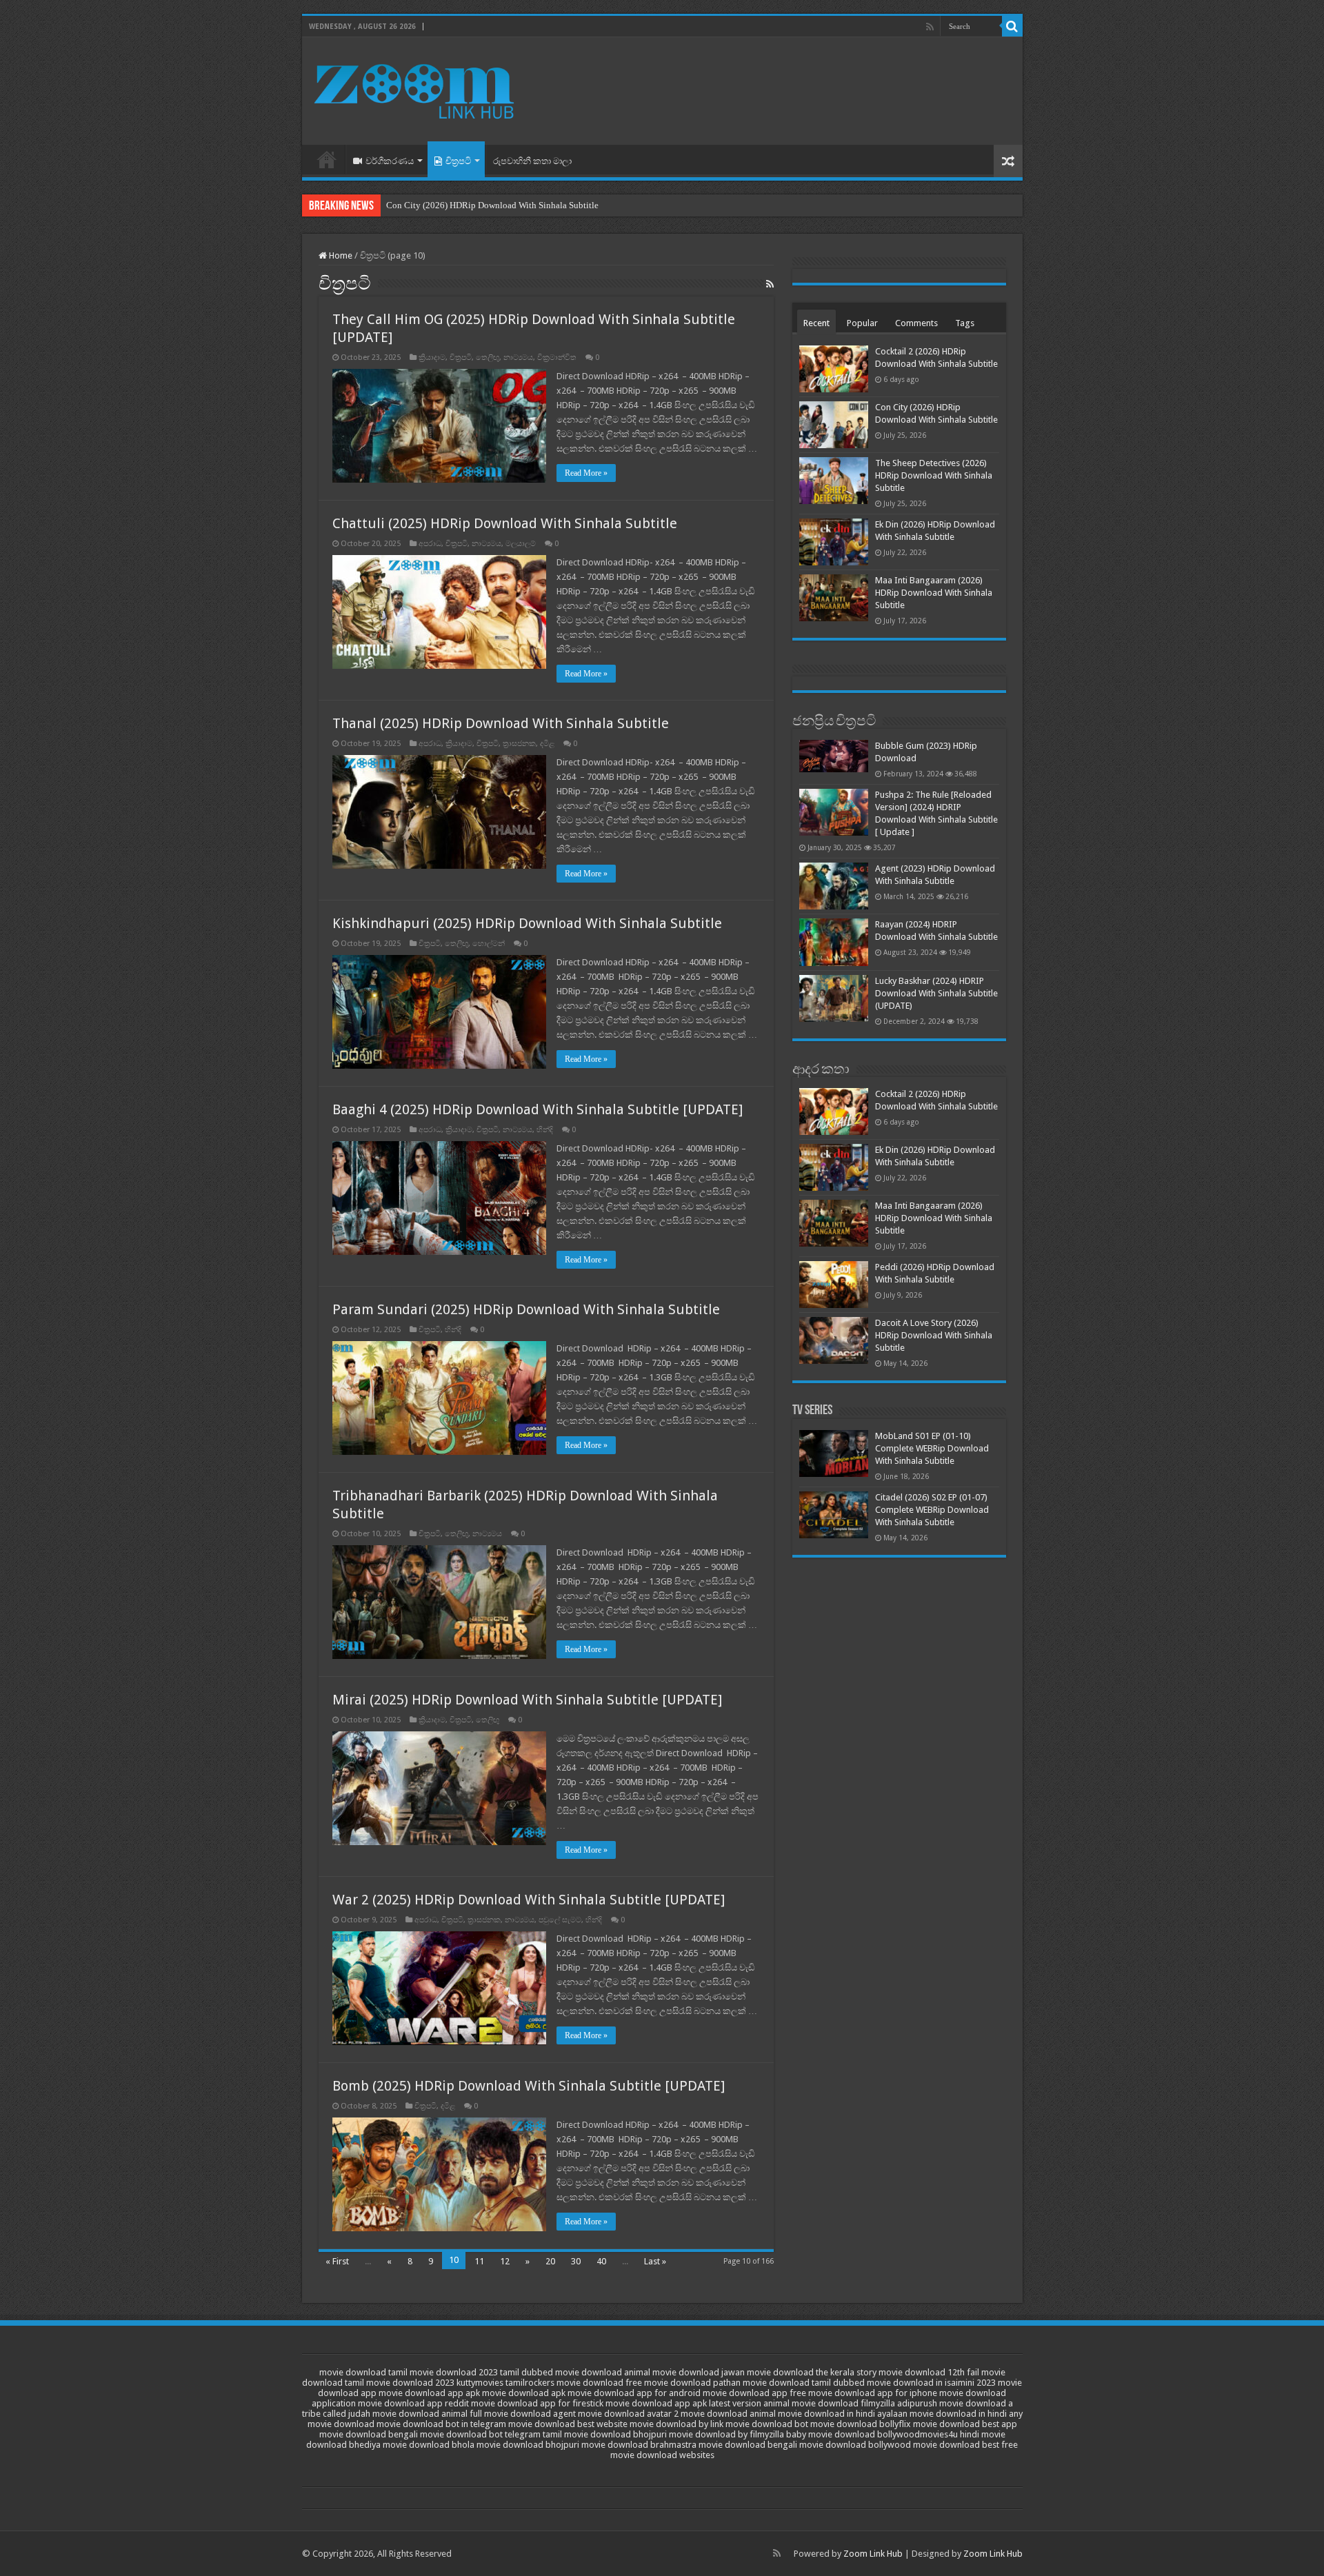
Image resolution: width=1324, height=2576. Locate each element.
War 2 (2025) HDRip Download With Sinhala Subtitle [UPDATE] (529, 1900)
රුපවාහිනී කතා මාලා (532, 161)
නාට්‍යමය (518, 358)
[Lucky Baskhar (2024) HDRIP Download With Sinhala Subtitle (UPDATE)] (834, 998)
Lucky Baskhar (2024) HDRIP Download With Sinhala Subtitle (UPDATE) (936, 993)
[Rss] (930, 27)
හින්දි (545, 1130)
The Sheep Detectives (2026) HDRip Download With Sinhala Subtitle (934, 475)
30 (576, 2261)
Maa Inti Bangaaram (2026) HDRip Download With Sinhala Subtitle (934, 593)
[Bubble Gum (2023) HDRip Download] (834, 756)
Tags (965, 323)
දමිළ (547, 744)
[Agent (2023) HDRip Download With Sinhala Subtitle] (834, 886)
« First (337, 2261)
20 (550, 2261)
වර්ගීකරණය (390, 161)
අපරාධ (430, 544)
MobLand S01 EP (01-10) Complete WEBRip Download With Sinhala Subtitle (932, 1448)
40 (601, 2261)
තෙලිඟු (488, 358)
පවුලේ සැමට (560, 1920)
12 (505, 2261)
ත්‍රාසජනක (519, 744)
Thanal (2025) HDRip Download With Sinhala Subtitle (501, 723)
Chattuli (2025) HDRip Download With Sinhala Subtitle (505, 523)
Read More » (586, 473)
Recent (816, 323)
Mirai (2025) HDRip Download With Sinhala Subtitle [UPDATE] (527, 1700)
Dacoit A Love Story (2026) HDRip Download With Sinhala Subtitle (934, 1335)
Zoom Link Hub (873, 2554)
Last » (655, 2261)
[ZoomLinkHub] (416, 88)
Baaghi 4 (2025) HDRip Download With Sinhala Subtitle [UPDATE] (538, 1109)
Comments (916, 323)
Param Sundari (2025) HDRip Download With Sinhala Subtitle (526, 1309)
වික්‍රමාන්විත (557, 358)
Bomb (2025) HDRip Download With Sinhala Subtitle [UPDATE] (529, 2086)
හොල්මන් (489, 944)
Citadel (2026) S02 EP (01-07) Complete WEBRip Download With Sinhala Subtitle (932, 1510)
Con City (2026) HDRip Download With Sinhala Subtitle (492, 205)
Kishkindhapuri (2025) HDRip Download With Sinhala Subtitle (527, 923)
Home (327, 159)
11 (479, 2261)
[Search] (1012, 26)
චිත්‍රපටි (458, 161)
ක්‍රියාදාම (432, 358)
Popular (862, 323)
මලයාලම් (521, 544)
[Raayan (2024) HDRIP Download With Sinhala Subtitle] (834, 942)
